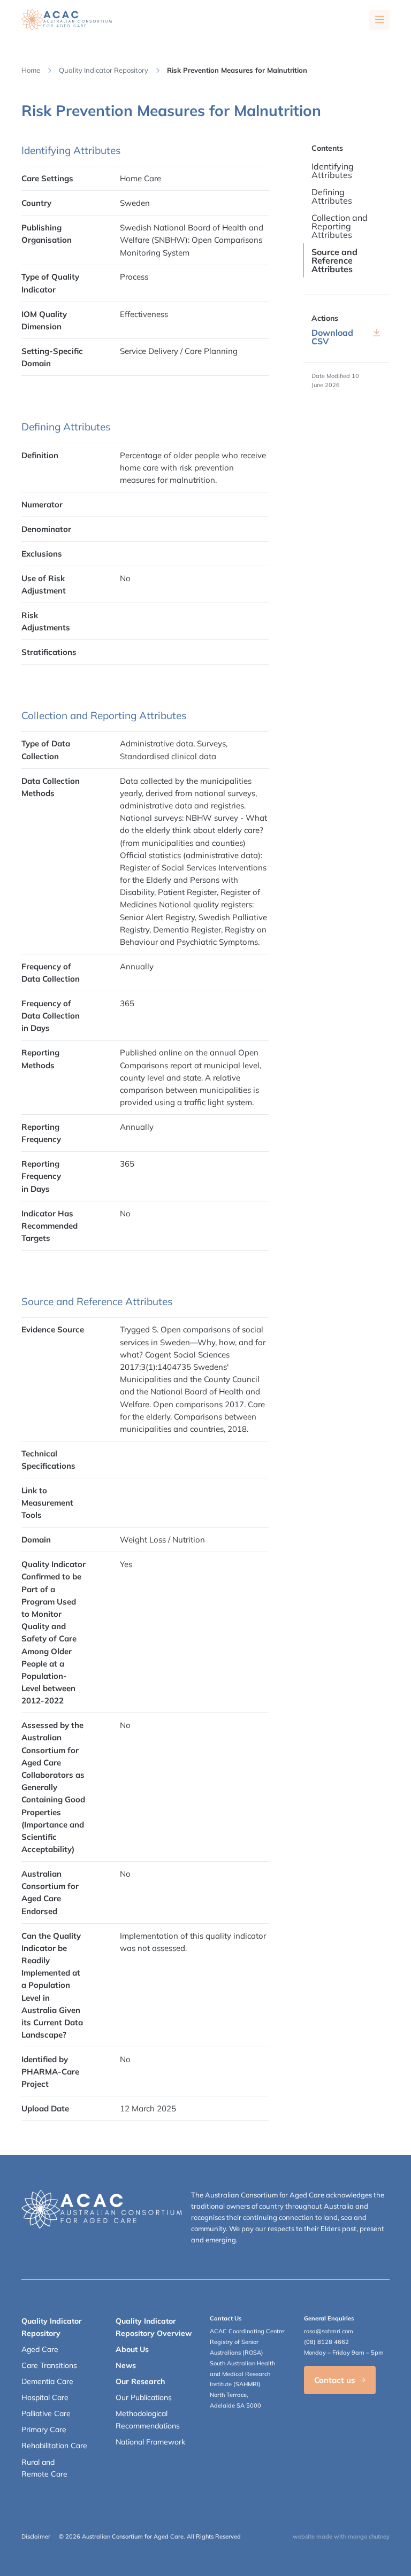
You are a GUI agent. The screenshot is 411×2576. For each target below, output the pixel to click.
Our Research (140, 2381)
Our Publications (144, 2397)
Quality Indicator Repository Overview (154, 2327)
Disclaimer (36, 2536)
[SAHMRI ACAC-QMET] (67, 20)
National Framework (150, 2442)
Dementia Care (47, 2381)
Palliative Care (46, 2413)
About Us (132, 2349)
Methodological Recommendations (148, 2419)
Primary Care (44, 2430)
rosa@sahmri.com (329, 2331)
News (126, 2365)
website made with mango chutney (341, 2536)
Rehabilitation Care (54, 2446)
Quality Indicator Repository (104, 70)
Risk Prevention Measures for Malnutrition (237, 70)
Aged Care (40, 2349)
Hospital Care (45, 2397)
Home (31, 70)
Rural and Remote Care (44, 2468)
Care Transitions (49, 2365)
